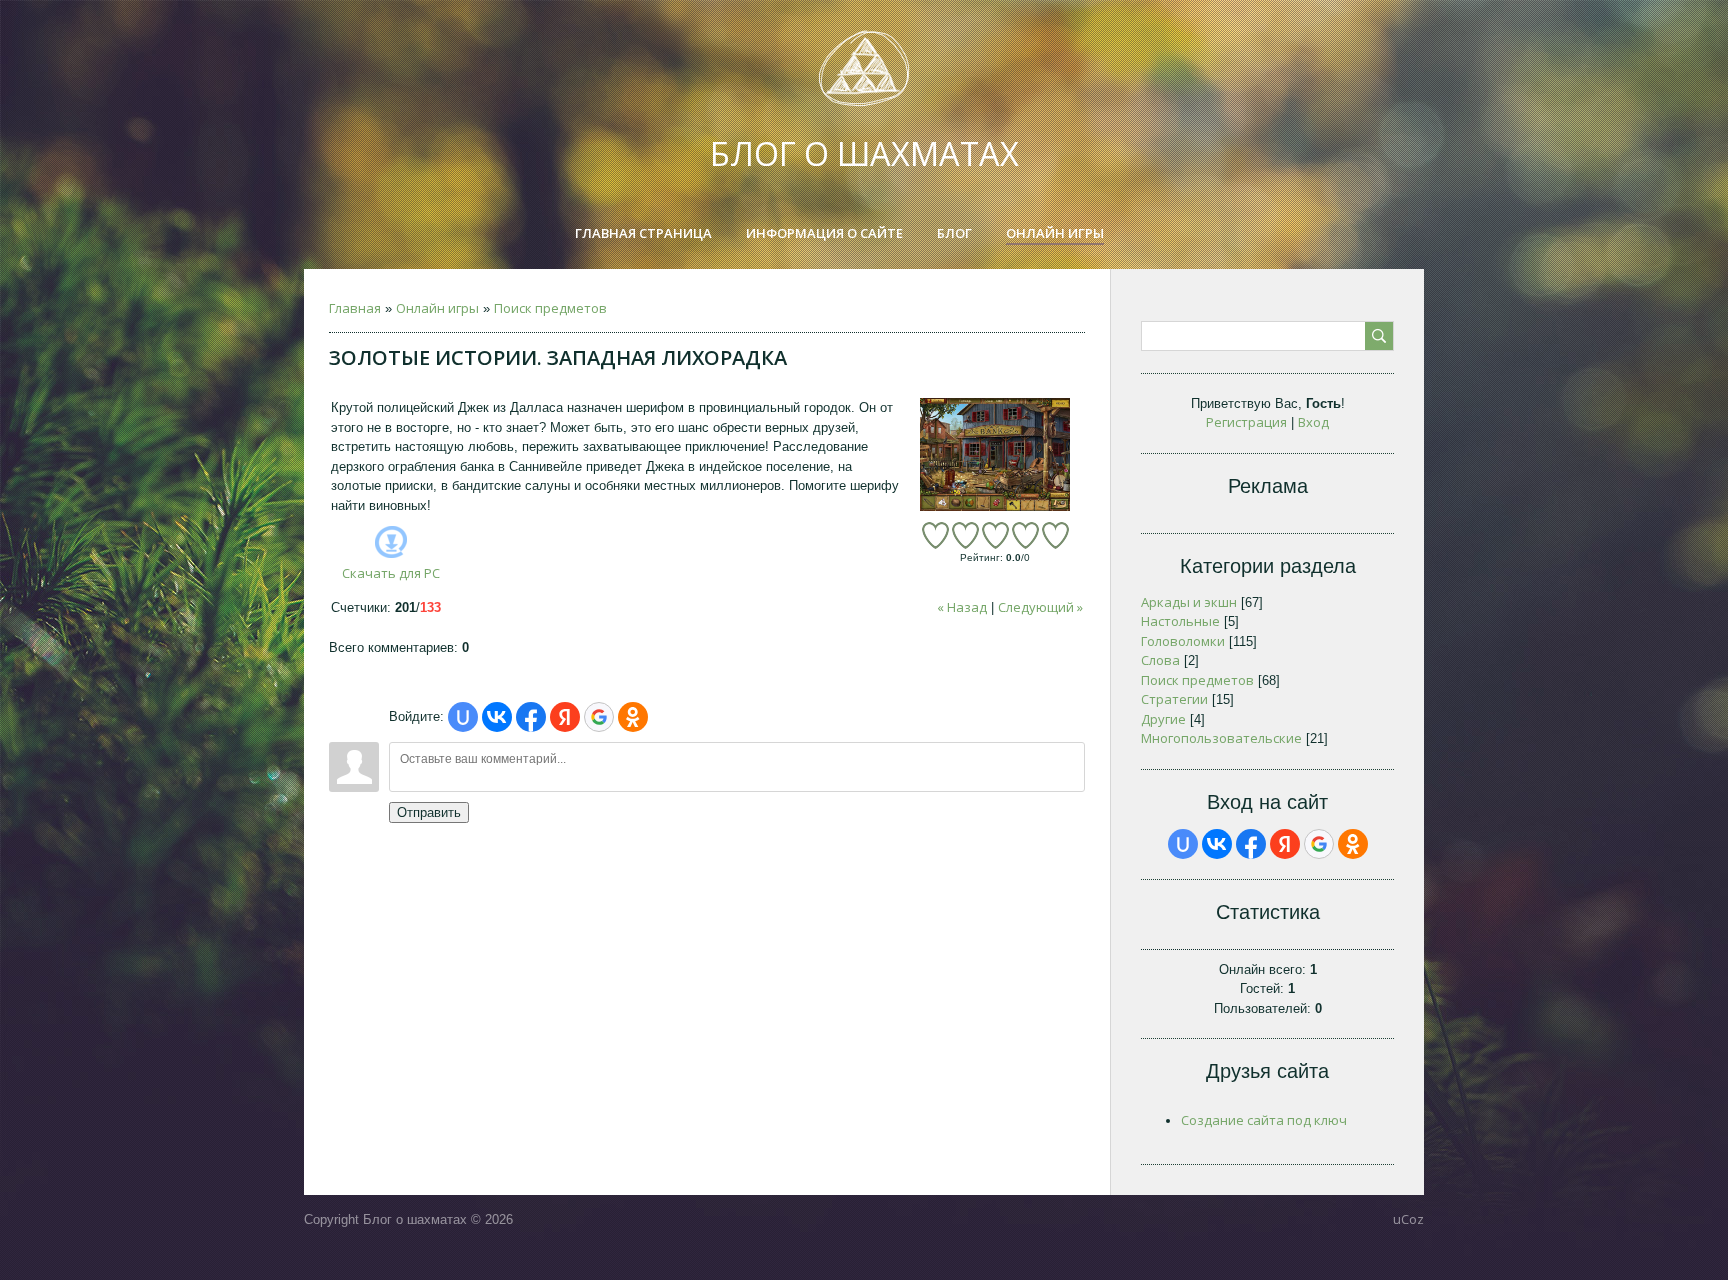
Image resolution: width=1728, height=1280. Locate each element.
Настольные (1180, 621)
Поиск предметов (550, 308)
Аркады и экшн (1189, 602)
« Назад (962, 607)
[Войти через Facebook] (531, 717)
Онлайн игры (437, 308)
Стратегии (1174, 699)
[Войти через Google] (599, 717)
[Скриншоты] (995, 454)
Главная (355, 308)
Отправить (429, 812)
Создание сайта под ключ (1264, 1120)
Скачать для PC (391, 573)
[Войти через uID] (463, 717)
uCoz (1408, 1219)
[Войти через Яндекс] (565, 717)
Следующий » (1040, 607)
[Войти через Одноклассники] (633, 717)
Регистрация (1246, 422)
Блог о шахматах (864, 153)
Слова (1160, 660)
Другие (1163, 719)
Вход (1313, 422)
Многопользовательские (1221, 738)
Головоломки (1183, 641)
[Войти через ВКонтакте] (497, 717)
